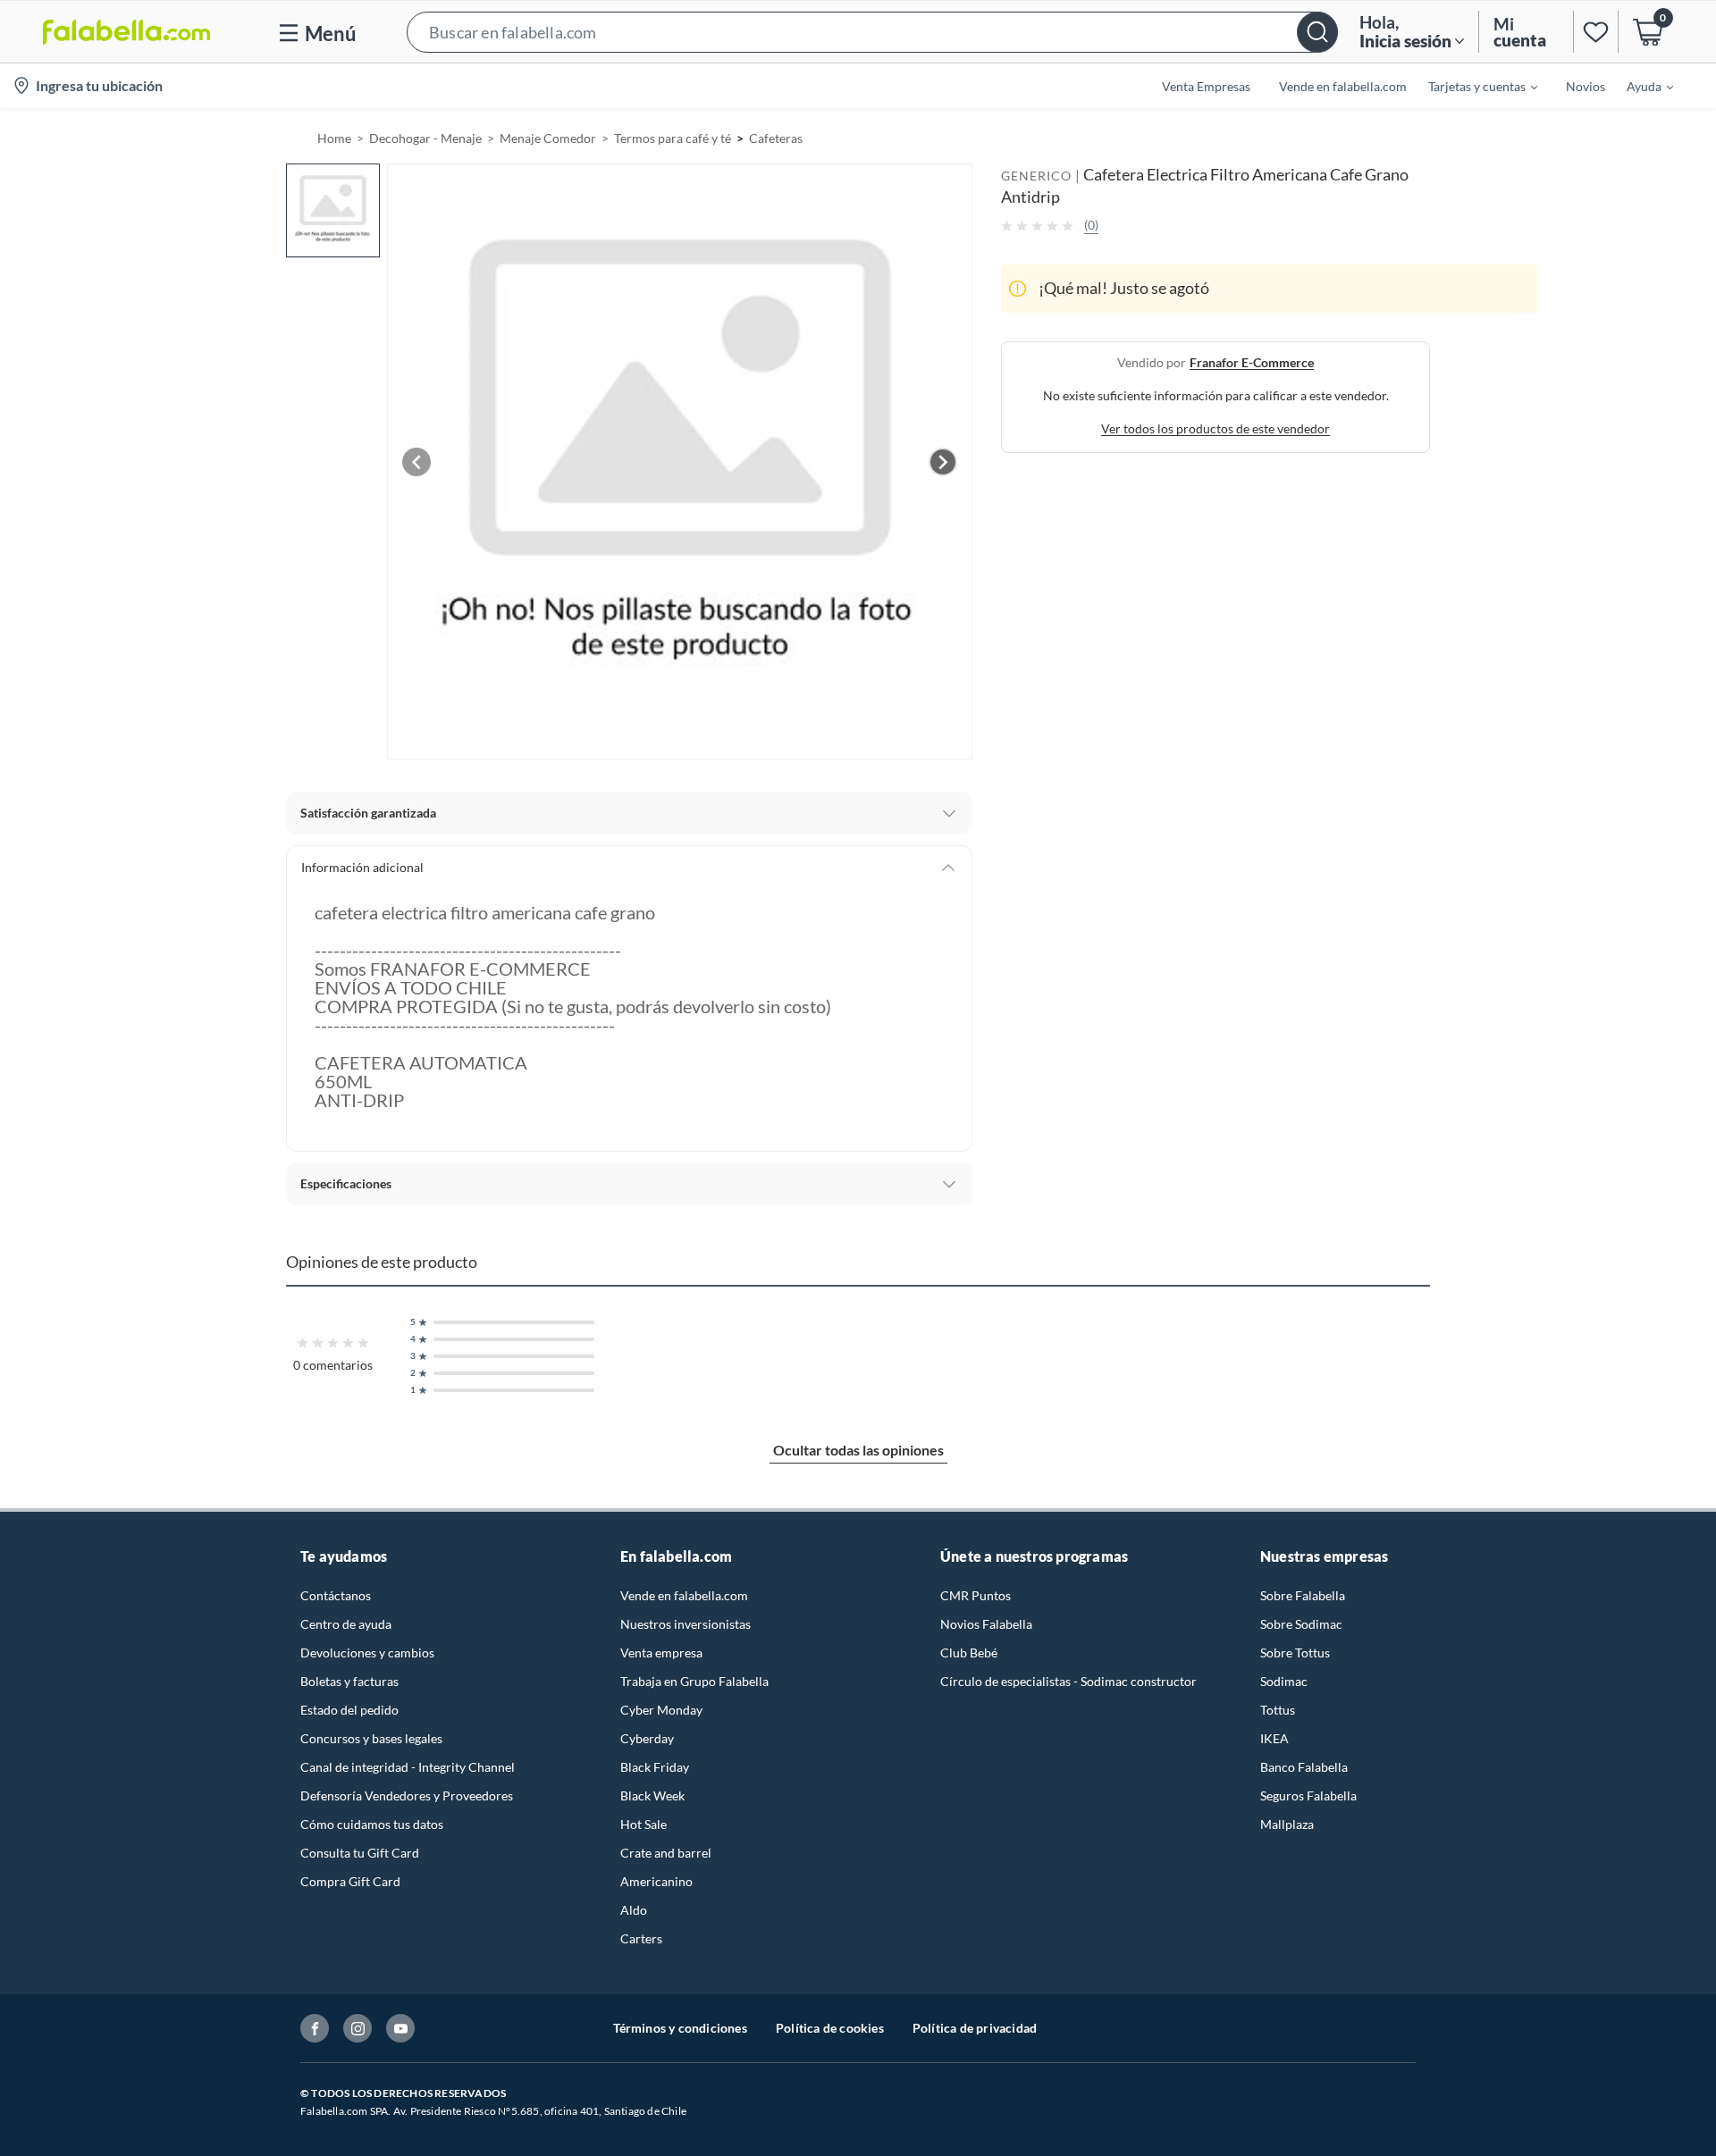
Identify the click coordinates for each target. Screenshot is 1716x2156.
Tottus (1278, 1710)
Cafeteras (776, 138)
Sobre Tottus (1295, 1653)
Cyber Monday (661, 1710)
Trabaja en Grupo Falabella (694, 1681)
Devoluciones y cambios (367, 1653)
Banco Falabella (1304, 1767)
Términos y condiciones (680, 2028)
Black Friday (655, 1767)
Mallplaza (1287, 1824)
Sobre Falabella (1303, 1595)
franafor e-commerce (1252, 362)
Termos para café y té (673, 138)
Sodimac (1284, 1681)
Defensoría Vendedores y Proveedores (407, 1795)
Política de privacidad (975, 2028)
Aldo (634, 1910)
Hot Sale (643, 1824)
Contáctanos (336, 1595)
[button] (872, 32)
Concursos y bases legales (371, 1738)
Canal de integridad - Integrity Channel (408, 1767)
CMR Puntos (976, 1595)
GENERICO (1036, 176)
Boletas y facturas (349, 1681)
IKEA (1274, 1738)
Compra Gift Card (350, 1881)
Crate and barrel (666, 1853)
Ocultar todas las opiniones (858, 1450)
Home (334, 138)
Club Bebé (969, 1653)
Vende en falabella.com (684, 1595)
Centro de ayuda (346, 1624)
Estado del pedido (349, 1710)
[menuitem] (1472, 86)
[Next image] (943, 462)
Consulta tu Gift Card (360, 1853)
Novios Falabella (986, 1624)
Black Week (652, 1795)
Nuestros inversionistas (686, 1624)
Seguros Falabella (1308, 1795)
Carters (641, 1938)
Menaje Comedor (548, 138)
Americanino (656, 1881)
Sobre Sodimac (1301, 1624)
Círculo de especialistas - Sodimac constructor (1068, 1681)
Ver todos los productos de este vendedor (1215, 428)
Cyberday (647, 1738)
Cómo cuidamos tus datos (372, 1824)
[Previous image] (416, 462)
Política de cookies (830, 2028)
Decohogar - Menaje (425, 138)
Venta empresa (661, 1653)
